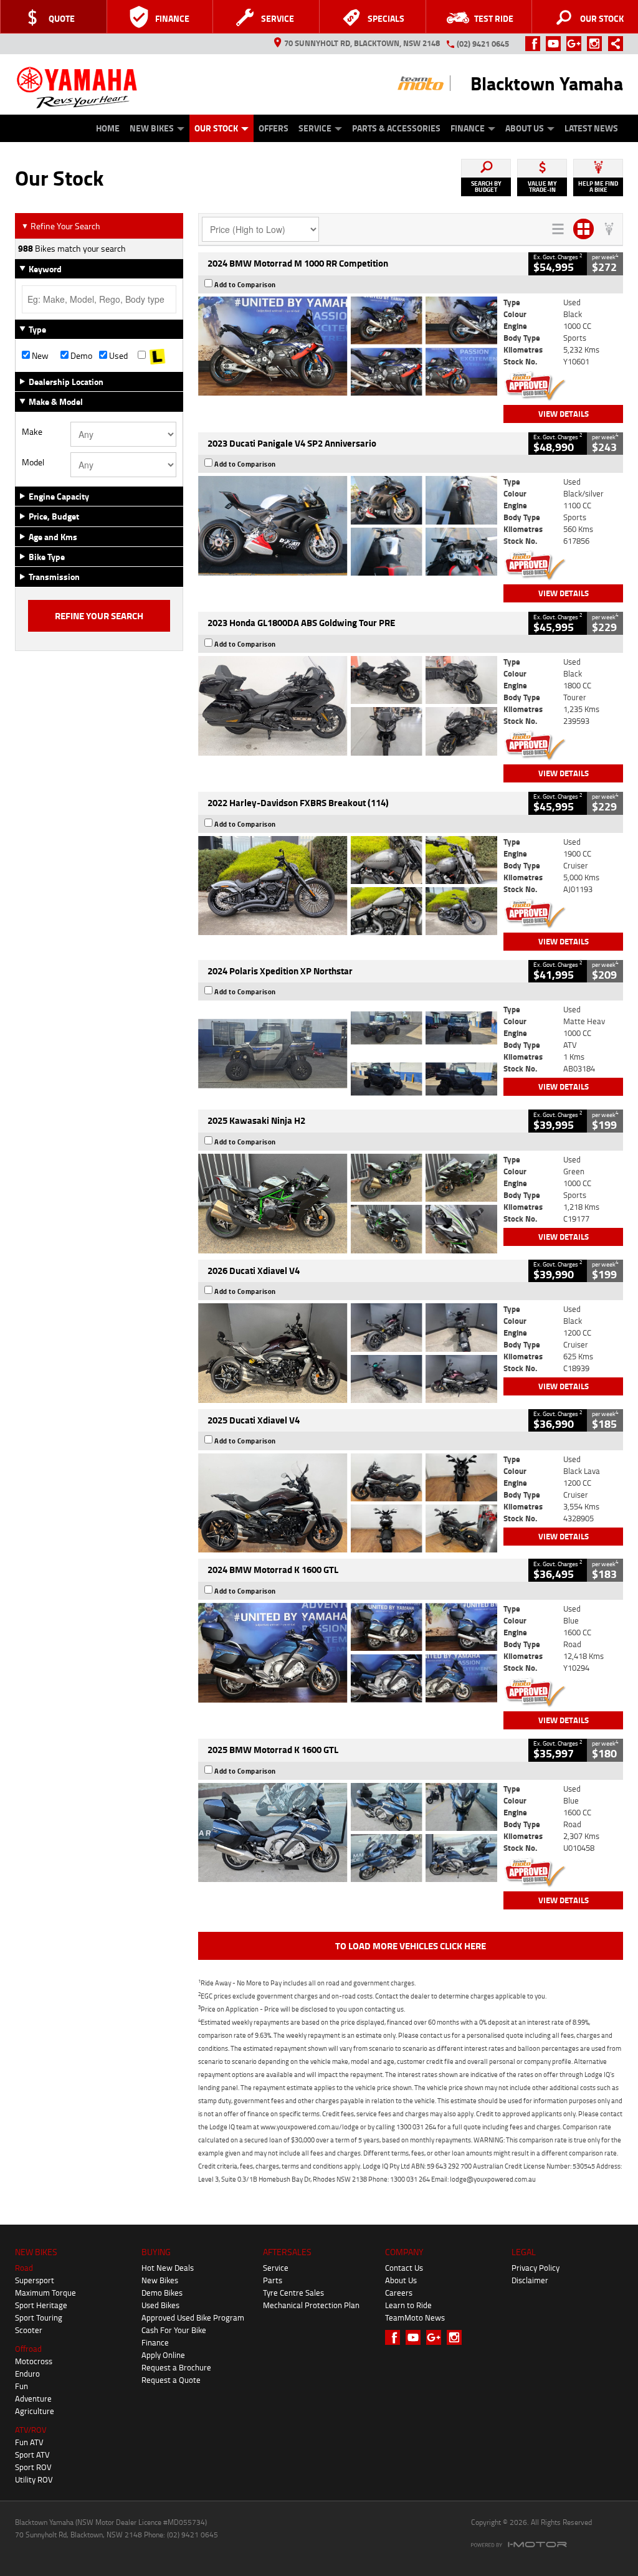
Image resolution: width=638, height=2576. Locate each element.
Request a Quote (171, 2380)
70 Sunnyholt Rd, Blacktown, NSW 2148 (362, 43)
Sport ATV (32, 2455)
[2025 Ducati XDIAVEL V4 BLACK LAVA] (348, 1503)
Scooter (29, 2330)
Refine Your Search (61, 226)
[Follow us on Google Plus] (577, 44)
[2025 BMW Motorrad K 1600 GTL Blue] (348, 1833)
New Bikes (152, 128)
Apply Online (163, 2355)
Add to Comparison (245, 285)
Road (24, 2268)
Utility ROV (34, 2479)
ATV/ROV (31, 2430)
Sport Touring (39, 2317)
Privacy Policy (536, 2268)
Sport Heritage (41, 2305)
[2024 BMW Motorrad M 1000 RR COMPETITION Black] (348, 346)
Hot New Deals (168, 2268)
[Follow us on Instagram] (597, 44)
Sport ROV (33, 2467)
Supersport (35, 2280)
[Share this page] (612, 44)
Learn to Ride (408, 2305)
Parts (273, 2280)
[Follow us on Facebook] (536, 44)
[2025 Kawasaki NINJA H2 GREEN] (348, 1204)
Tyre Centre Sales (293, 2293)
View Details (564, 414)
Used (117, 356)
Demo (80, 356)
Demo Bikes (162, 2293)
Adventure (33, 2398)
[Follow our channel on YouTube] (556, 44)
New (39, 356)
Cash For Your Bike (174, 2330)
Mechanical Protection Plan (311, 2305)
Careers (399, 2293)
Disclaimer (530, 2280)
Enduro (27, 2374)
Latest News (591, 128)
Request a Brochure (176, 2367)
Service (315, 128)
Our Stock (216, 128)
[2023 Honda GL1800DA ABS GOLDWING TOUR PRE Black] (348, 706)
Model (33, 462)
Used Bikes (160, 2305)
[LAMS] (157, 356)
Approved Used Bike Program (193, 2317)
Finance (468, 128)
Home (108, 128)
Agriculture (35, 2411)
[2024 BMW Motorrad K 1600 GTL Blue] (348, 1653)
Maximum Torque (45, 2293)
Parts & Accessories (396, 128)
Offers (274, 128)
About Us (525, 128)
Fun (21, 2386)
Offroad (28, 2349)
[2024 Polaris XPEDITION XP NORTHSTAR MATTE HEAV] (348, 1053)
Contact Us (404, 2268)
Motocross (34, 2361)
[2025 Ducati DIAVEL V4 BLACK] (348, 1353)
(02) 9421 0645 (483, 44)
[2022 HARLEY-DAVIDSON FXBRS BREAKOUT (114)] (348, 886)
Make (32, 432)
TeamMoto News (415, 2317)
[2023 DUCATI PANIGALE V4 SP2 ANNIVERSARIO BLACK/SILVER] (348, 526)
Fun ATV (29, 2442)
